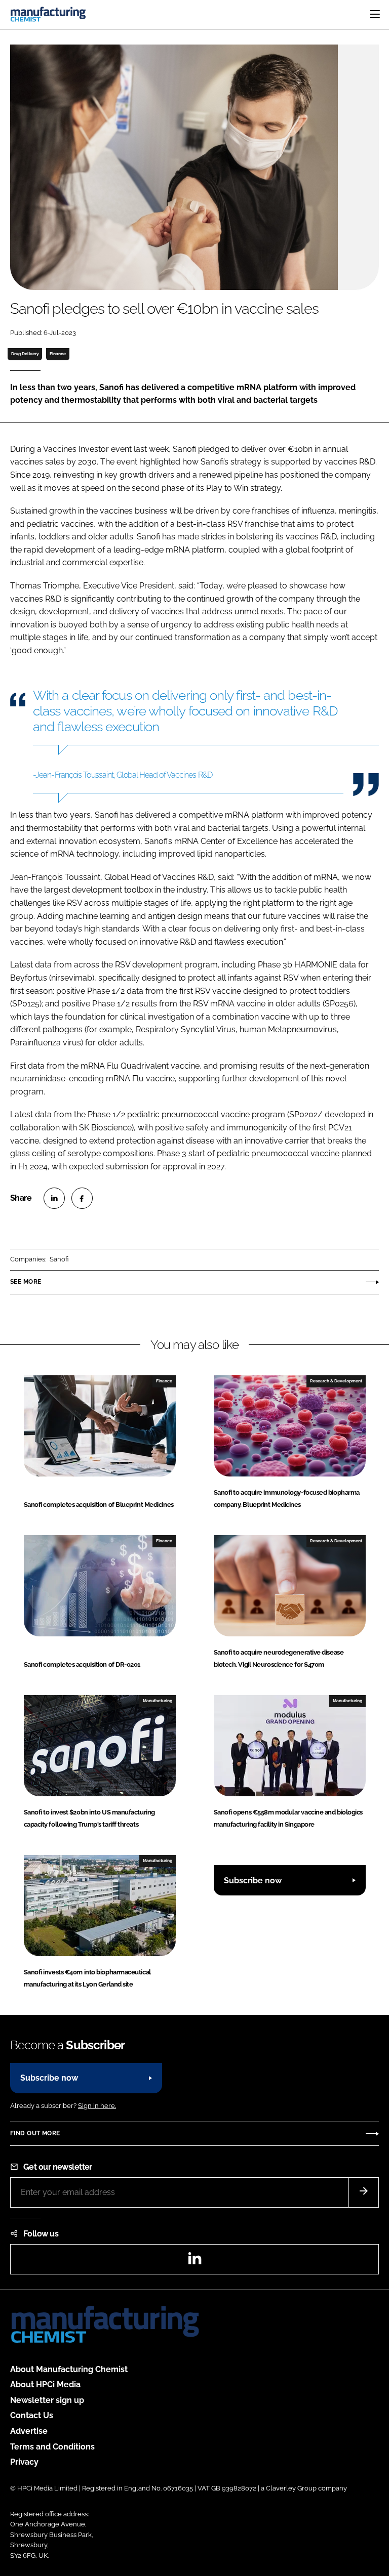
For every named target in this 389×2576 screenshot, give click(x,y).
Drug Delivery (25, 354)
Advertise (29, 2431)
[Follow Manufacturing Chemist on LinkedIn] (194, 2262)
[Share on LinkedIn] (54, 1198)
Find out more (35, 2133)
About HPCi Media (45, 2384)
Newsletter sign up (47, 2400)
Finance (58, 354)
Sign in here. (97, 2106)
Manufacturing (158, 1701)
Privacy (24, 2462)
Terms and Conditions (52, 2447)
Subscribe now (253, 1881)
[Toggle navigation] (375, 14)
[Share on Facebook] (82, 1198)
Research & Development (336, 1381)
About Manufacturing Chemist (69, 2369)
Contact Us (32, 2415)
